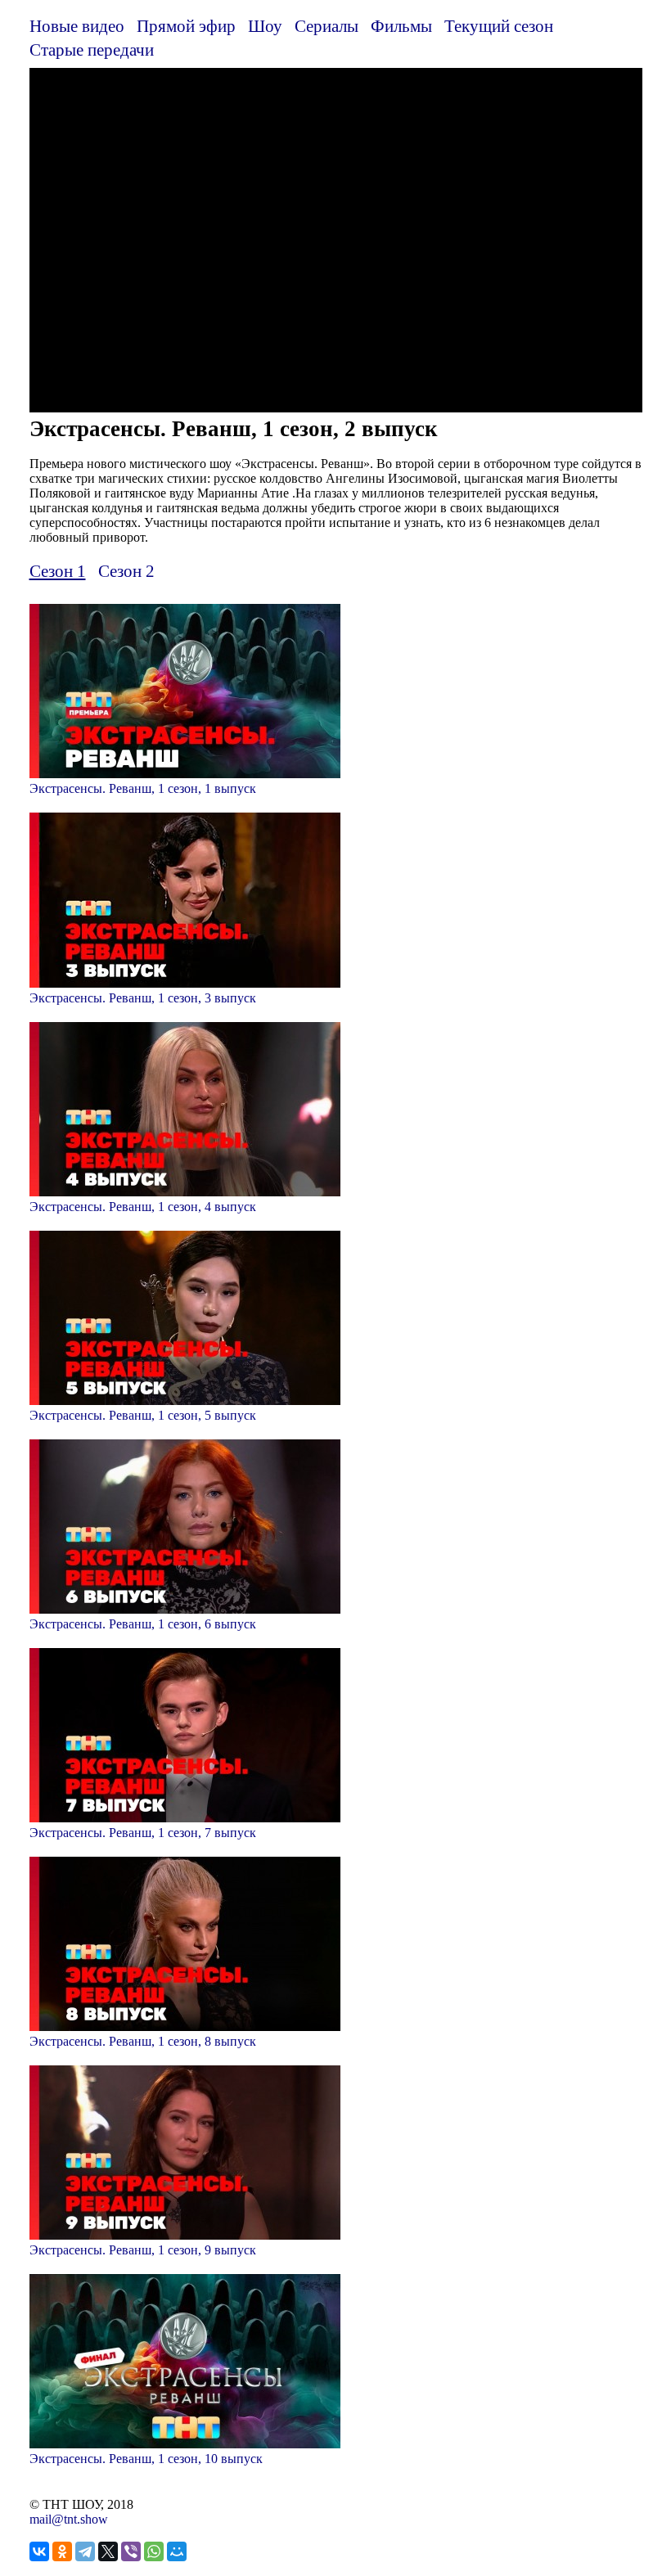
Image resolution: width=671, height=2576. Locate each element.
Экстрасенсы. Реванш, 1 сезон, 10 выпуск (146, 2459)
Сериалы (326, 26)
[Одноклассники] (62, 2551)
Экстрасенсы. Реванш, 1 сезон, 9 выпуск (143, 2250)
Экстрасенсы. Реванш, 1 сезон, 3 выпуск (143, 998)
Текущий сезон (499, 26)
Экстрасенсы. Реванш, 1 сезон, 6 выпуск (143, 1624)
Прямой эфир (186, 26)
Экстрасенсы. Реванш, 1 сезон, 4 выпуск (143, 1207)
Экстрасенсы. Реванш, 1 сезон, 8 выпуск (143, 2041)
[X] (108, 2551)
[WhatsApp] (154, 2551)
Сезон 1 (58, 571)
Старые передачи (92, 50)
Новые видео (77, 26)
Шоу (265, 26)
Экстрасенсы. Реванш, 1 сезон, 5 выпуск (143, 1415)
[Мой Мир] (177, 2551)
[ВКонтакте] (39, 2551)
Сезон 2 (126, 571)
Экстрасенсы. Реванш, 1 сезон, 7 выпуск (143, 1833)
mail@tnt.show (69, 2519)
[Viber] (131, 2551)
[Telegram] (85, 2551)
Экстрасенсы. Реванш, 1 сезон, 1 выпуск (143, 788)
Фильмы (401, 26)
